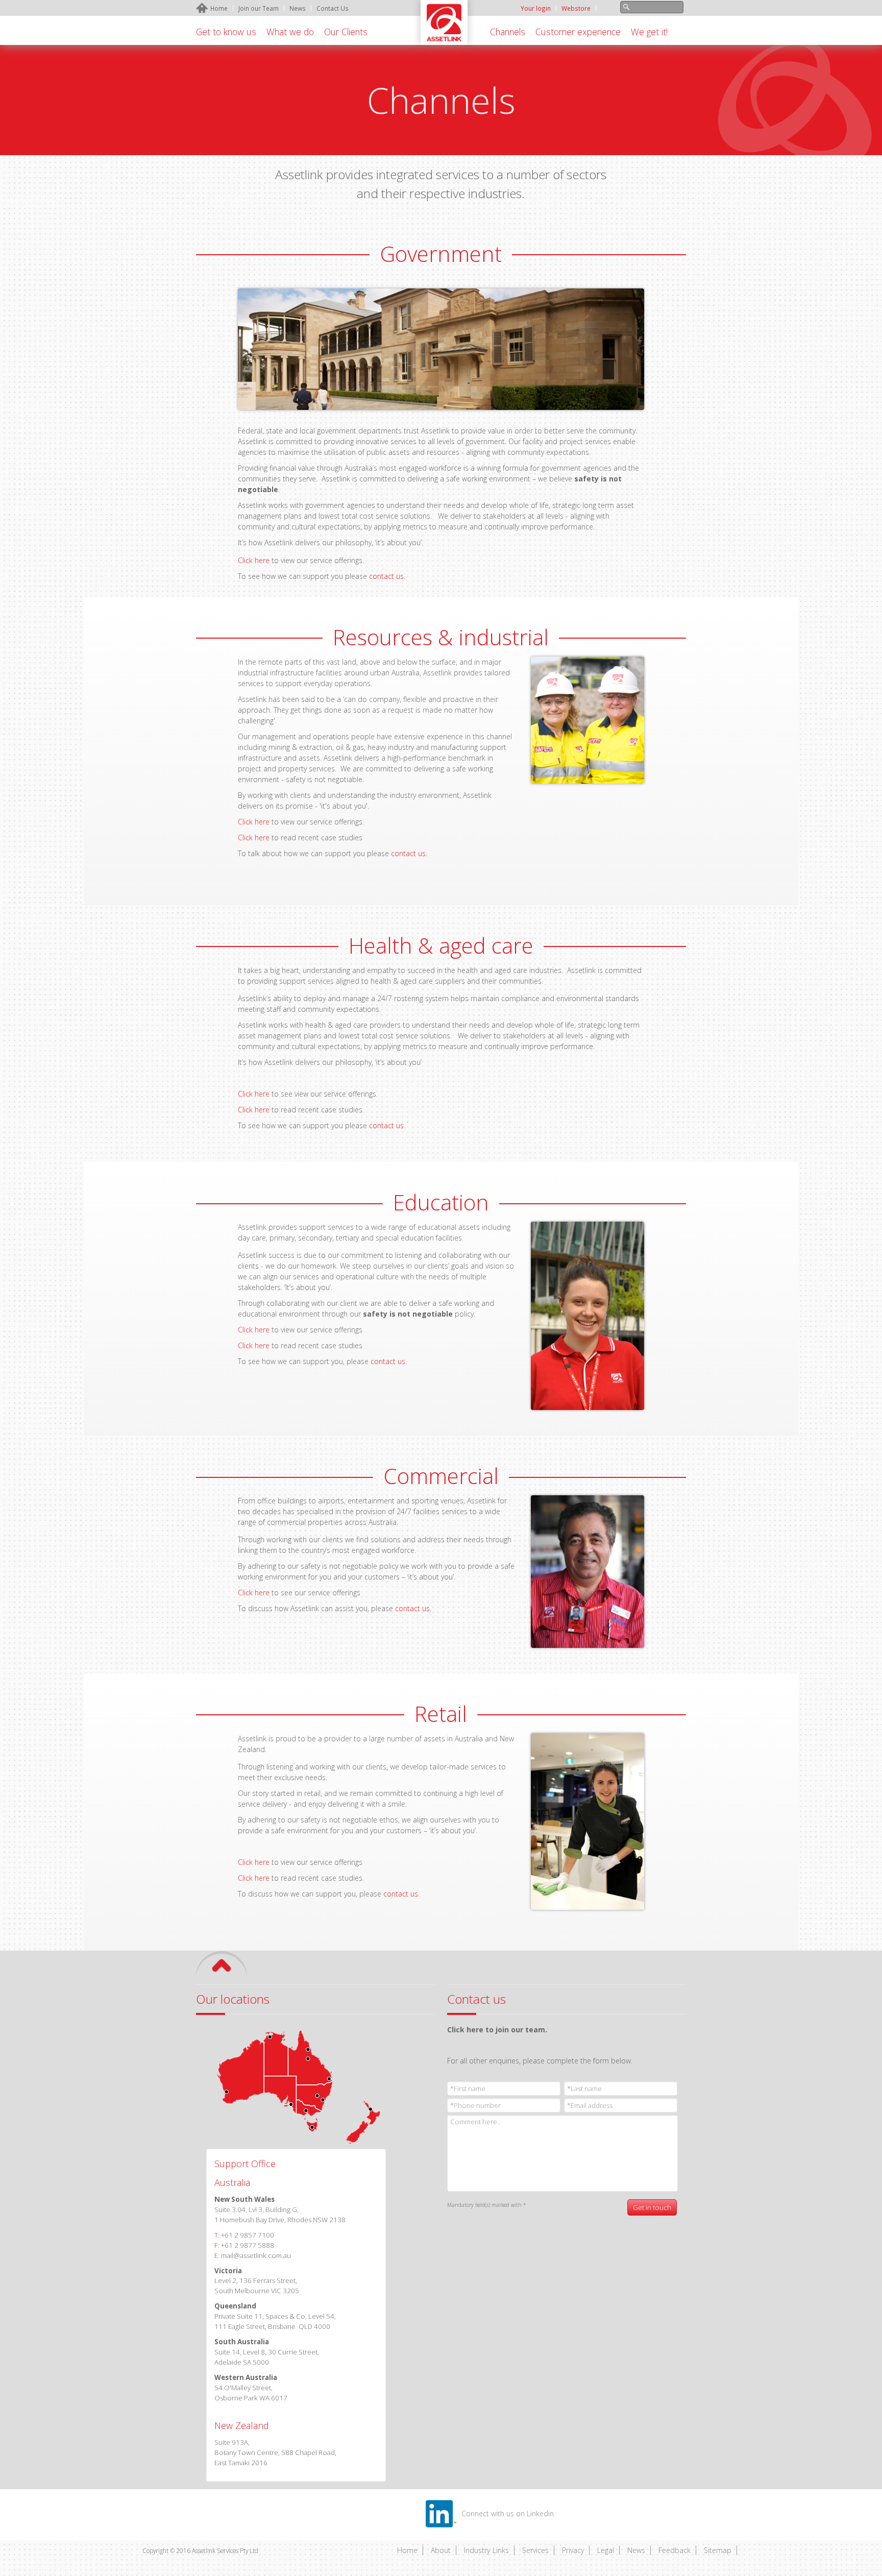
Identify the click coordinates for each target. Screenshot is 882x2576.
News (636, 2550)
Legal (606, 2550)
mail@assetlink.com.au (256, 2255)
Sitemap (718, 2550)
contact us (386, 576)
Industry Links (486, 2550)
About (441, 2550)
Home (407, 2550)
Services (535, 2550)
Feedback (675, 2550)
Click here (254, 560)
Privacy (573, 2550)
